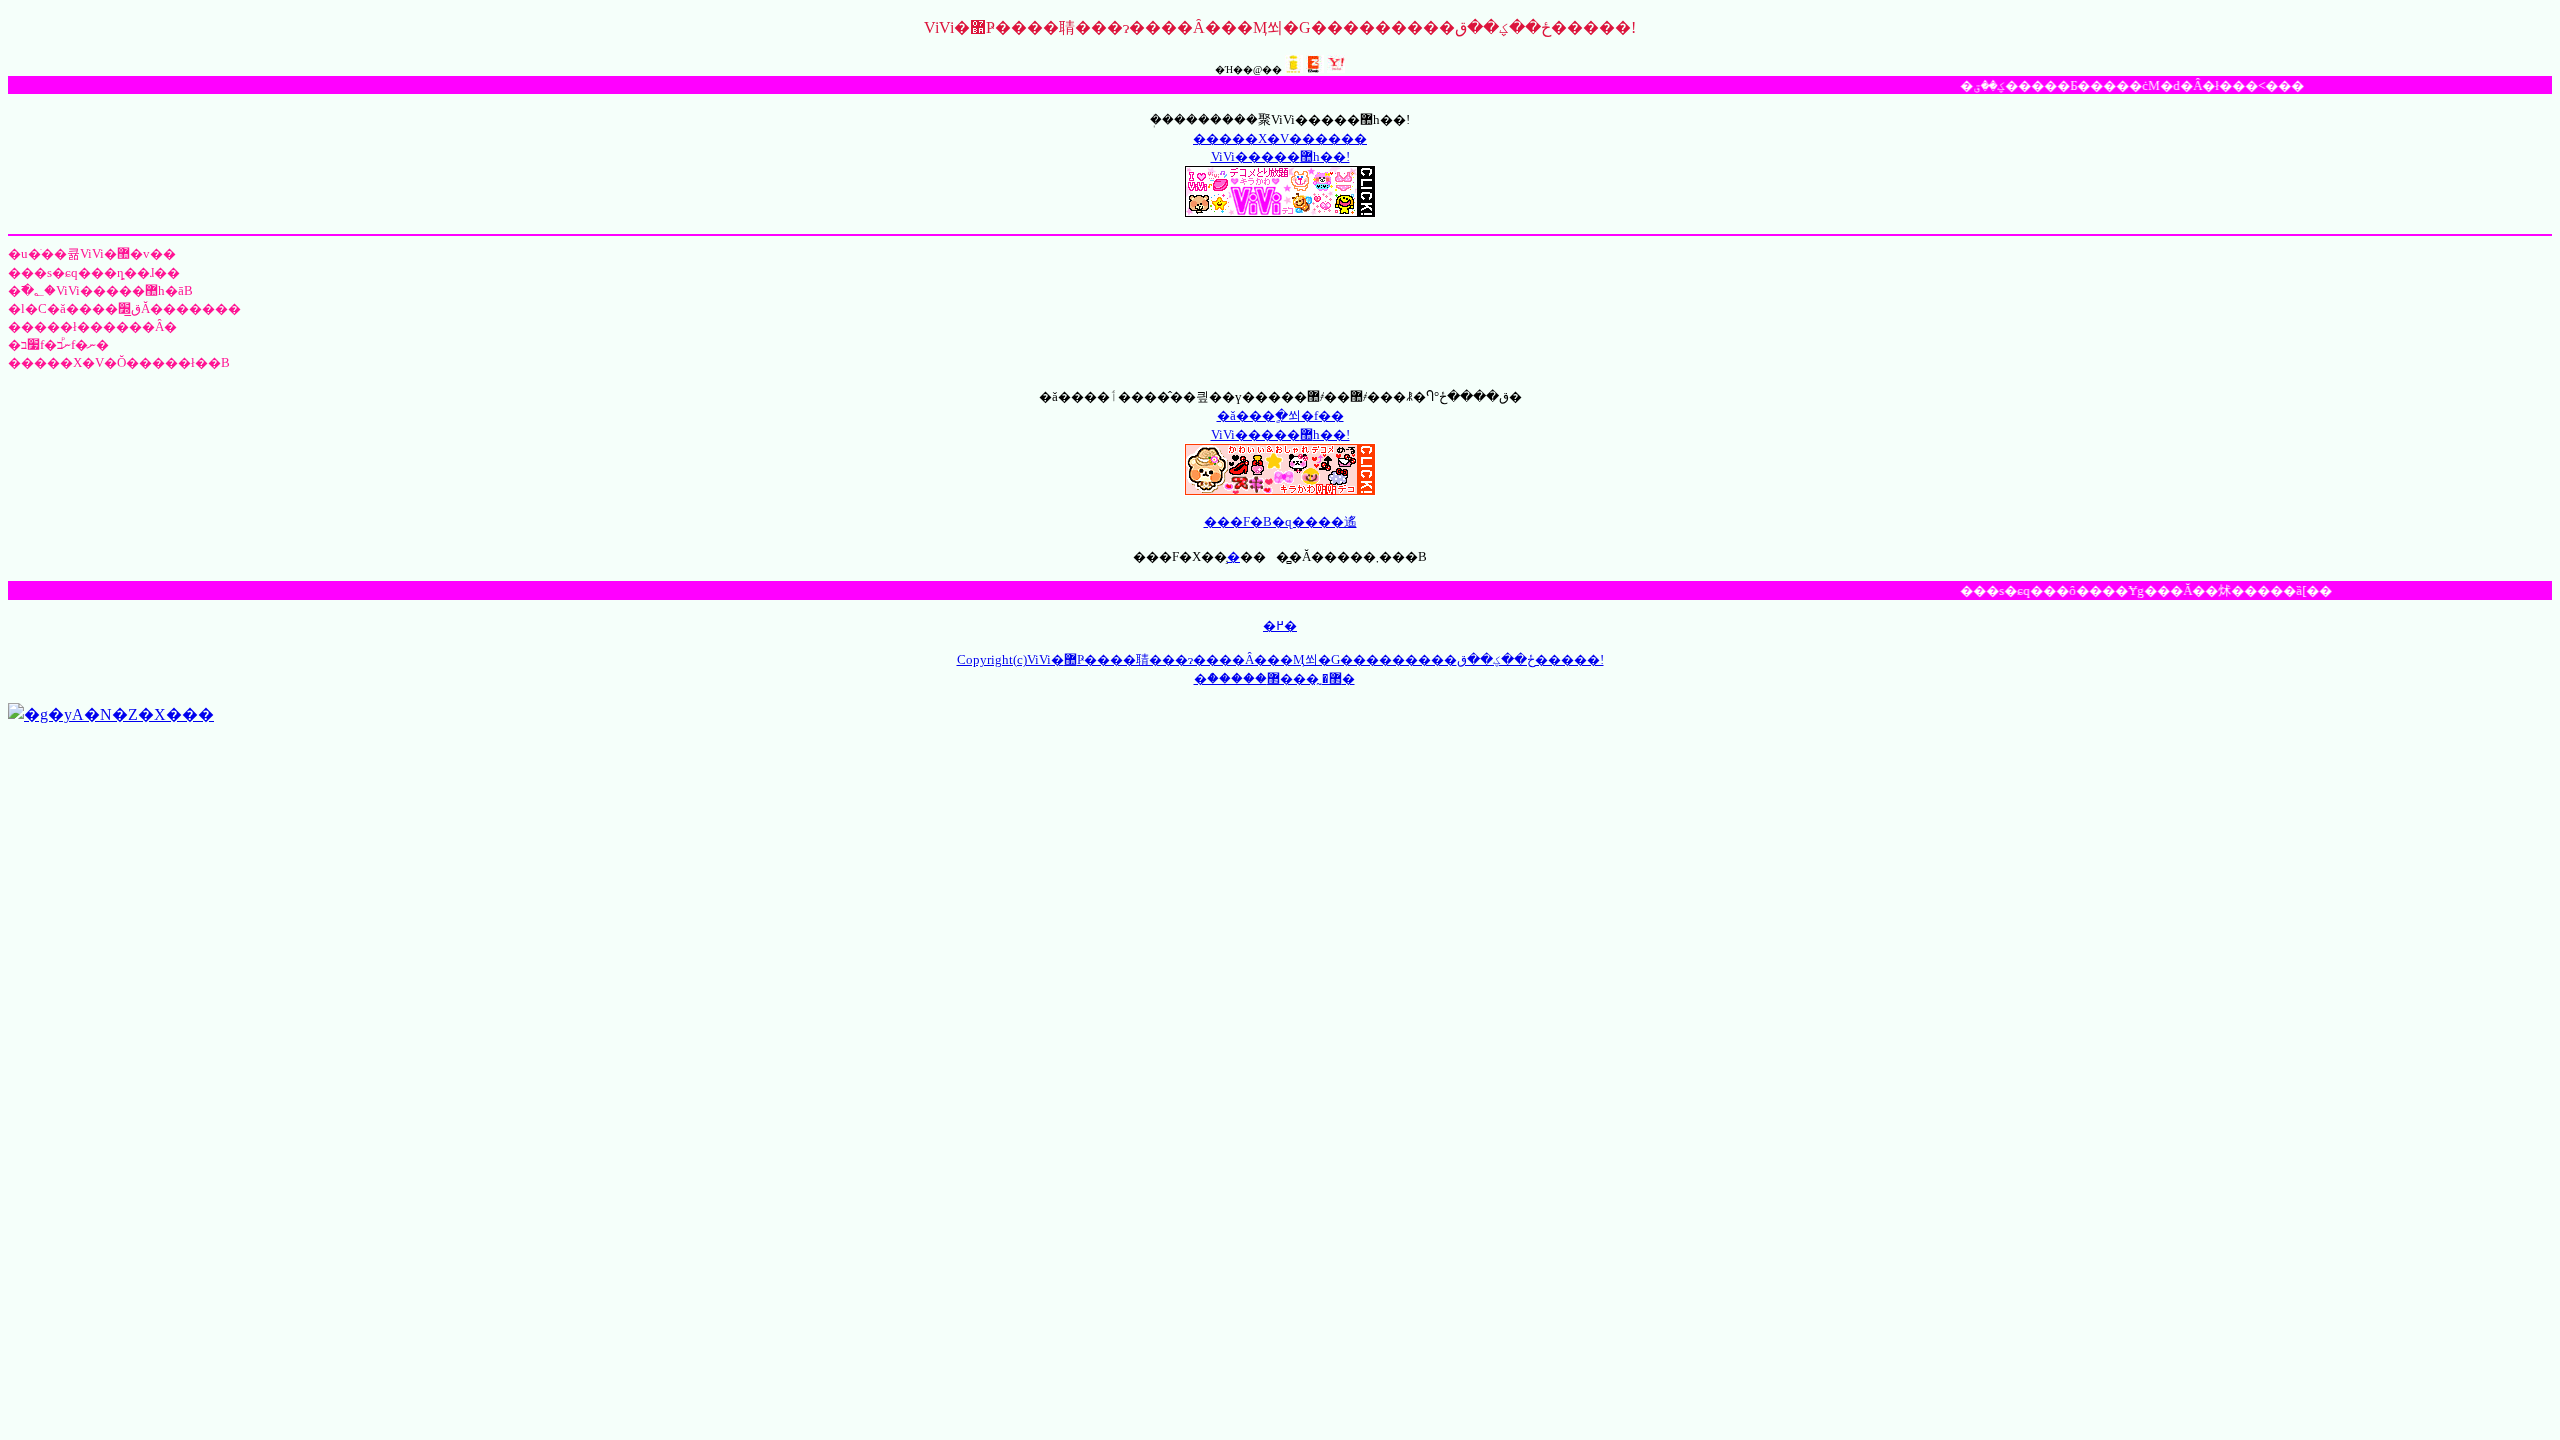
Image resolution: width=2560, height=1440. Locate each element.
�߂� (1280, 625)
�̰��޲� (1311, 678)
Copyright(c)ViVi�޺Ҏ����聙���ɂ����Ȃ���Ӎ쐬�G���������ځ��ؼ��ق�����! (1280, 659)
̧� (1233, 556)
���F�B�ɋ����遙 (1280, 521)
